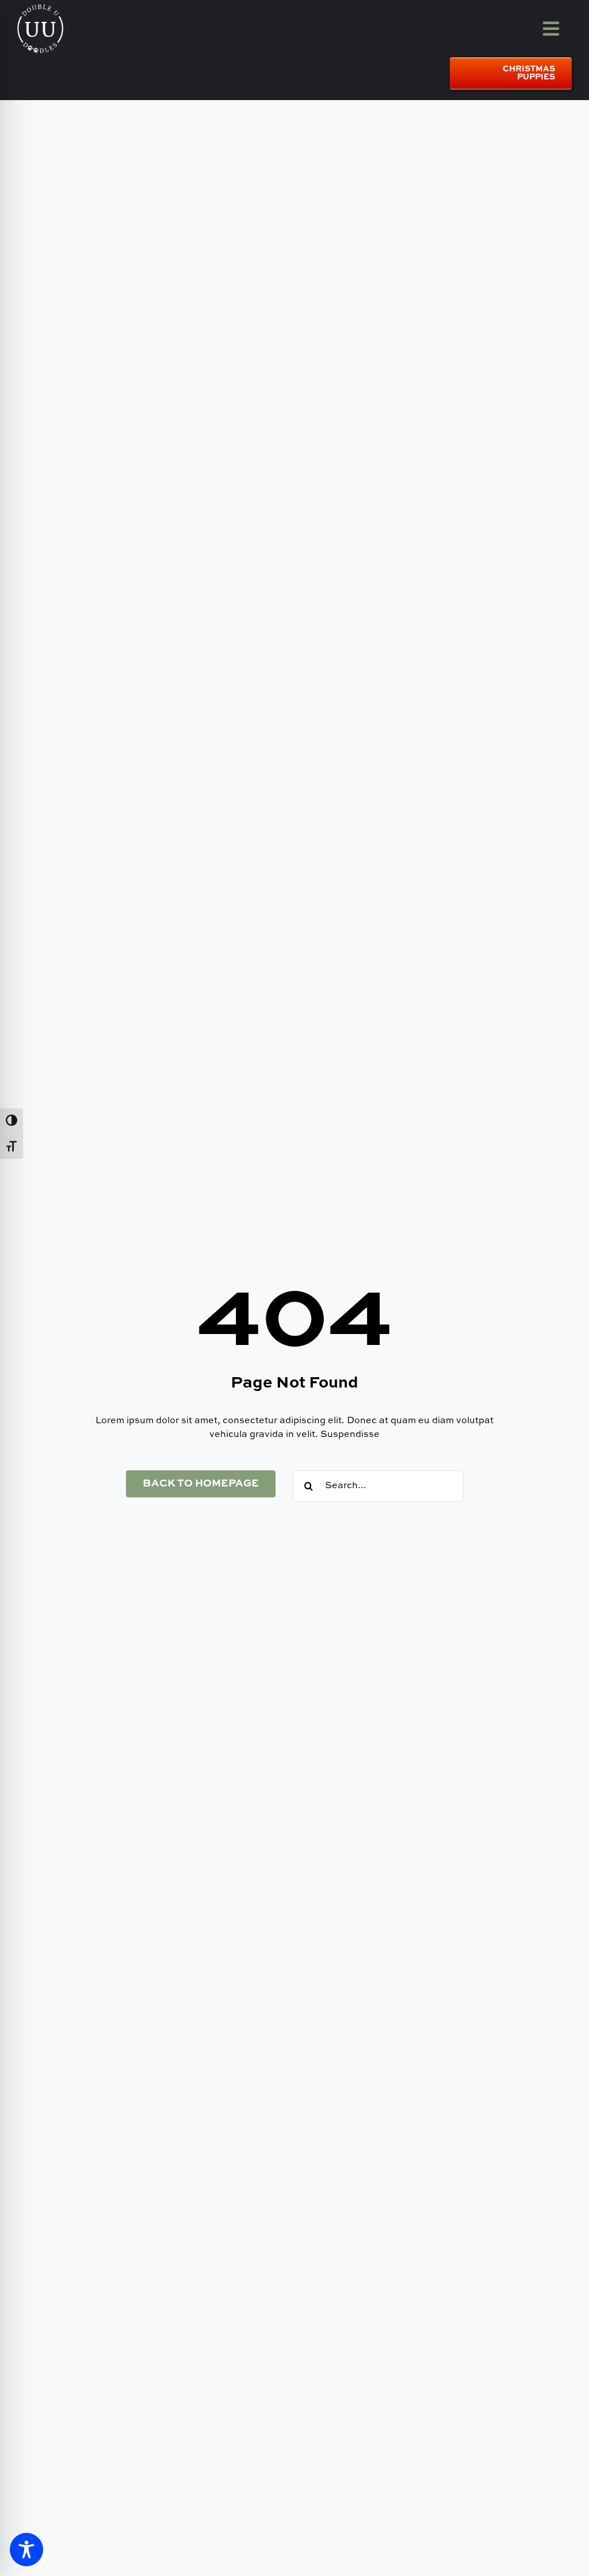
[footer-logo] (40, 8)
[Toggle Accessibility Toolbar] (26, 2550)
